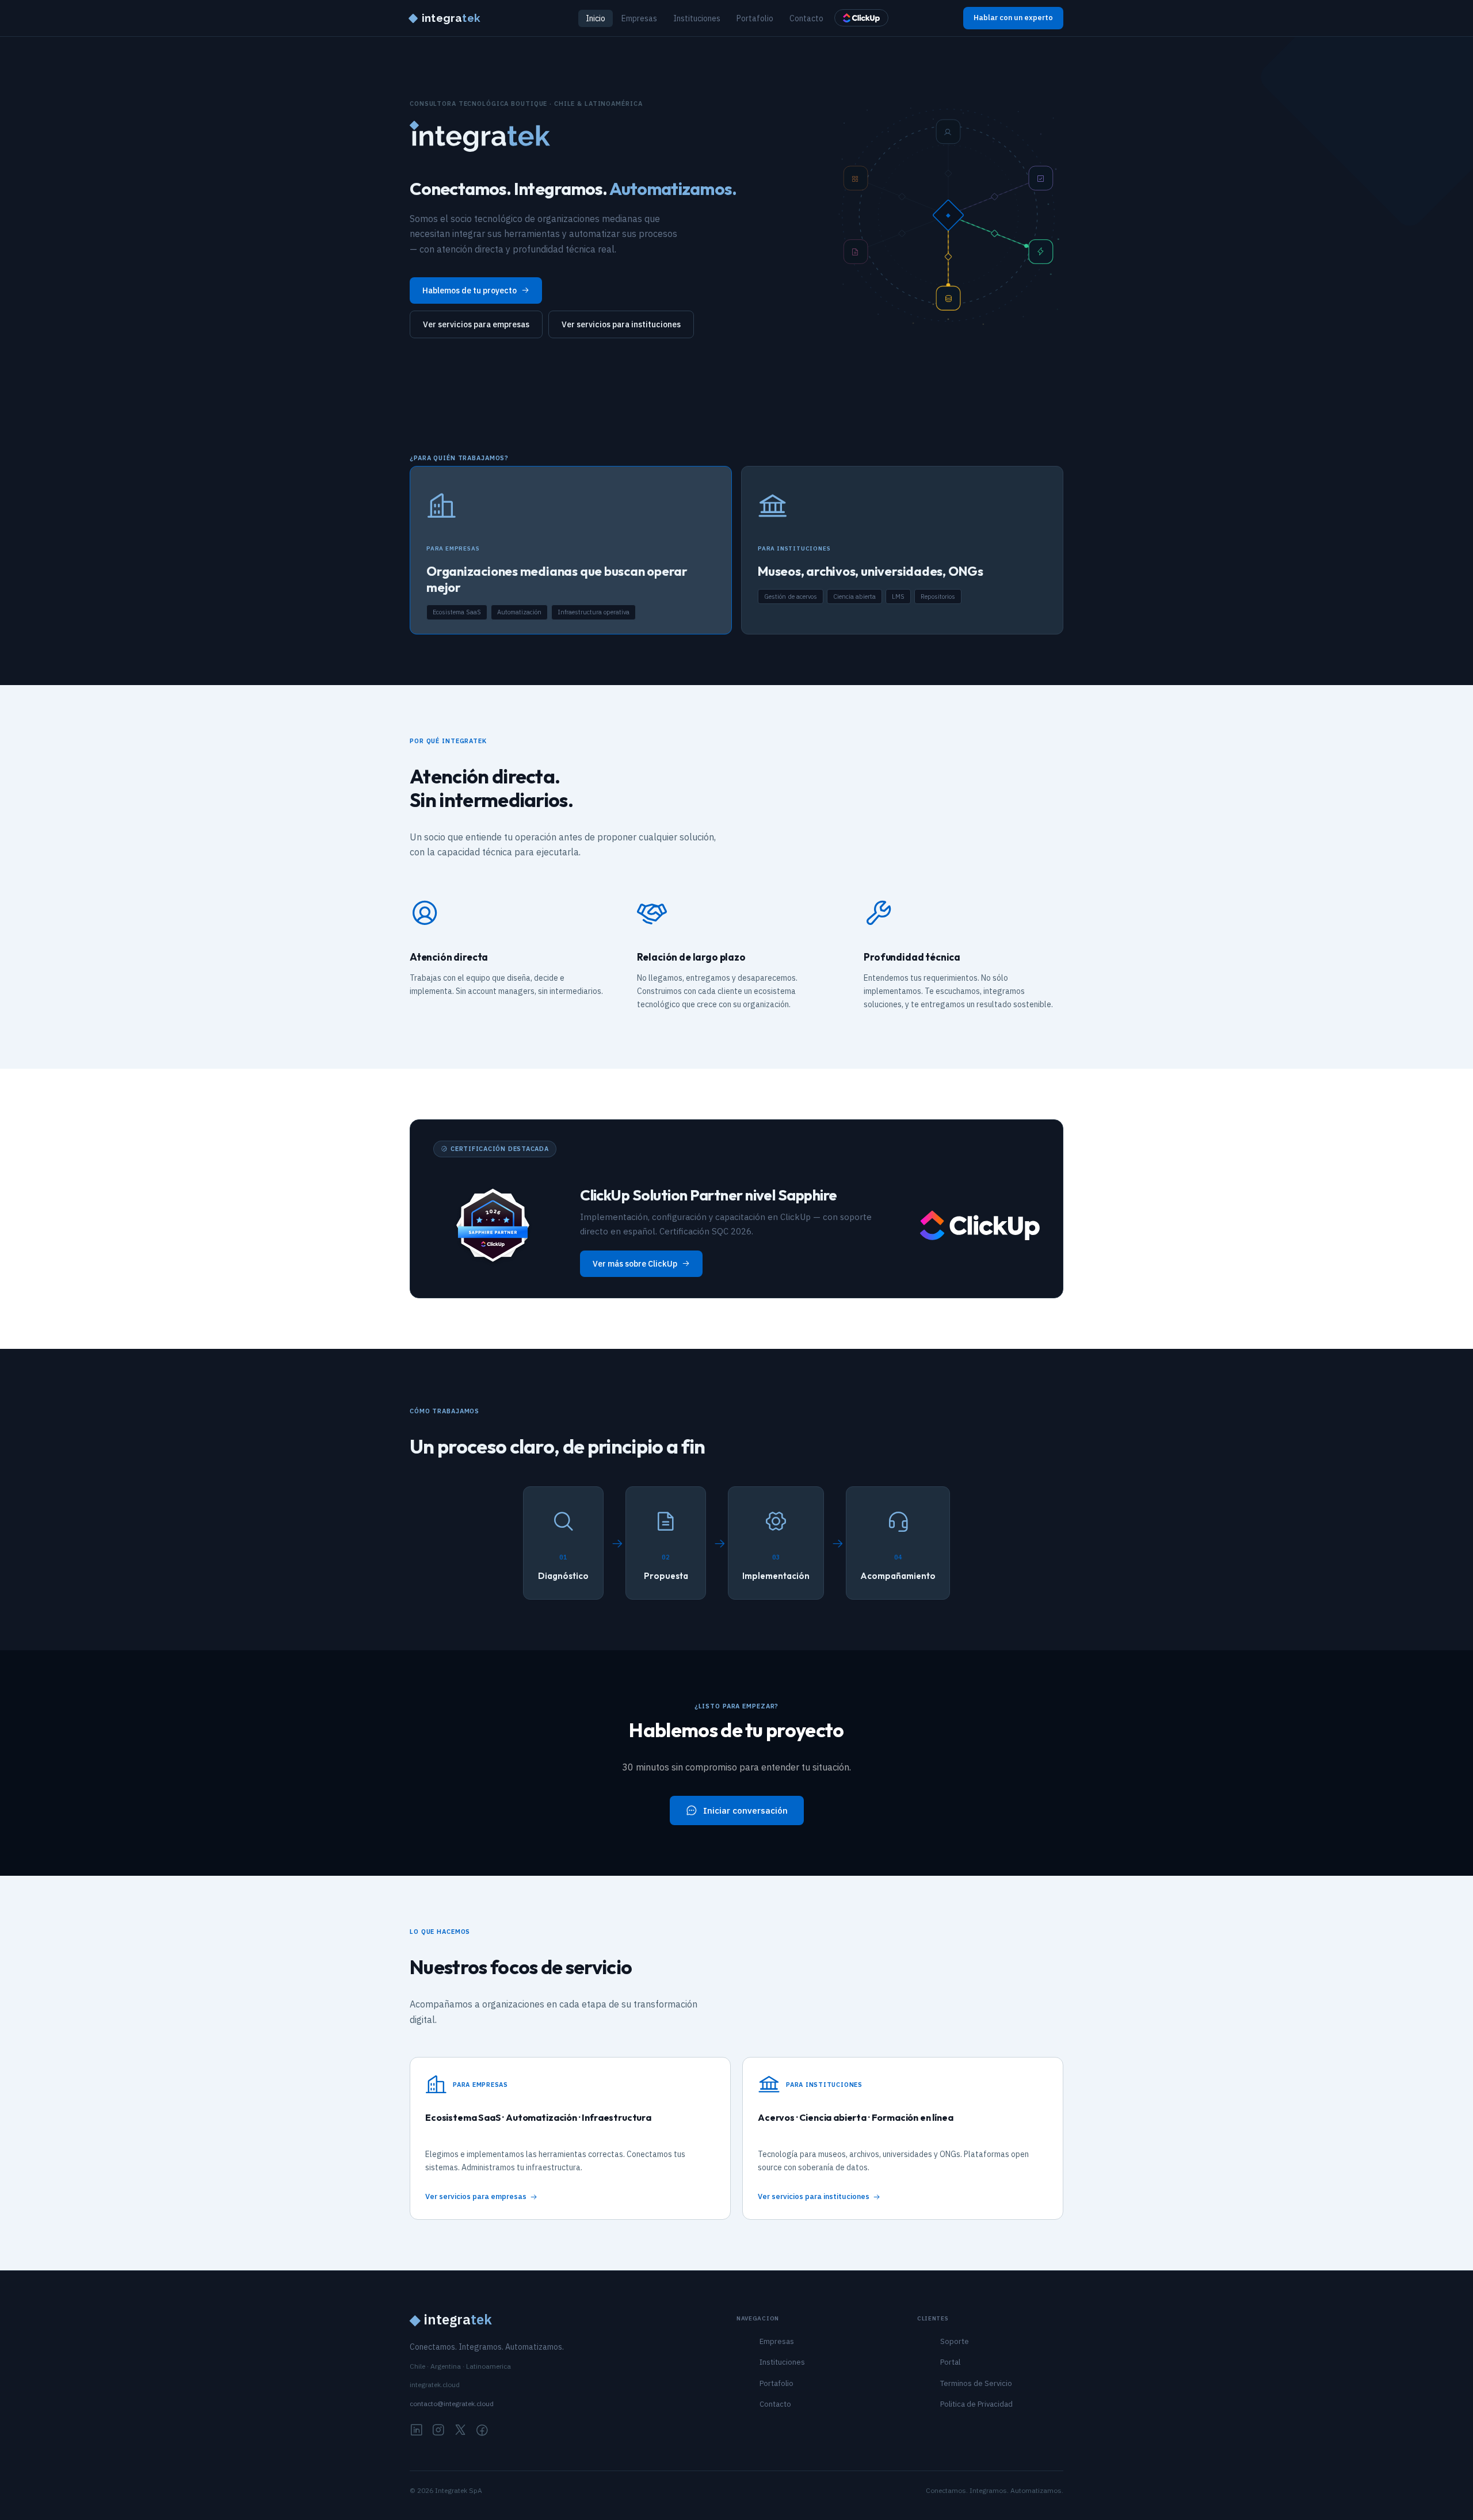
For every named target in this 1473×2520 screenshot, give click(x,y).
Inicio (596, 18)
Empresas (639, 18)
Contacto (806, 18)
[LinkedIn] (417, 2431)
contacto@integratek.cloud (452, 2404)
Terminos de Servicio (976, 2383)
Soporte (955, 2341)
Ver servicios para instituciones (621, 324)
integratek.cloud (435, 2385)
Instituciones (697, 18)
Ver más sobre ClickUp (635, 1264)
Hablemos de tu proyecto (470, 290)
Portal (950, 2362)
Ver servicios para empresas (476, 324)
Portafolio (755, 18)
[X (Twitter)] (460, 2431)
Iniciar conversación (745, 1810)
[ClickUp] (861, 18)
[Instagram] (438, 2431)
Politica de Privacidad (976, 2404)
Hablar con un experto (1013, 18)
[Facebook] (482, 2431)
